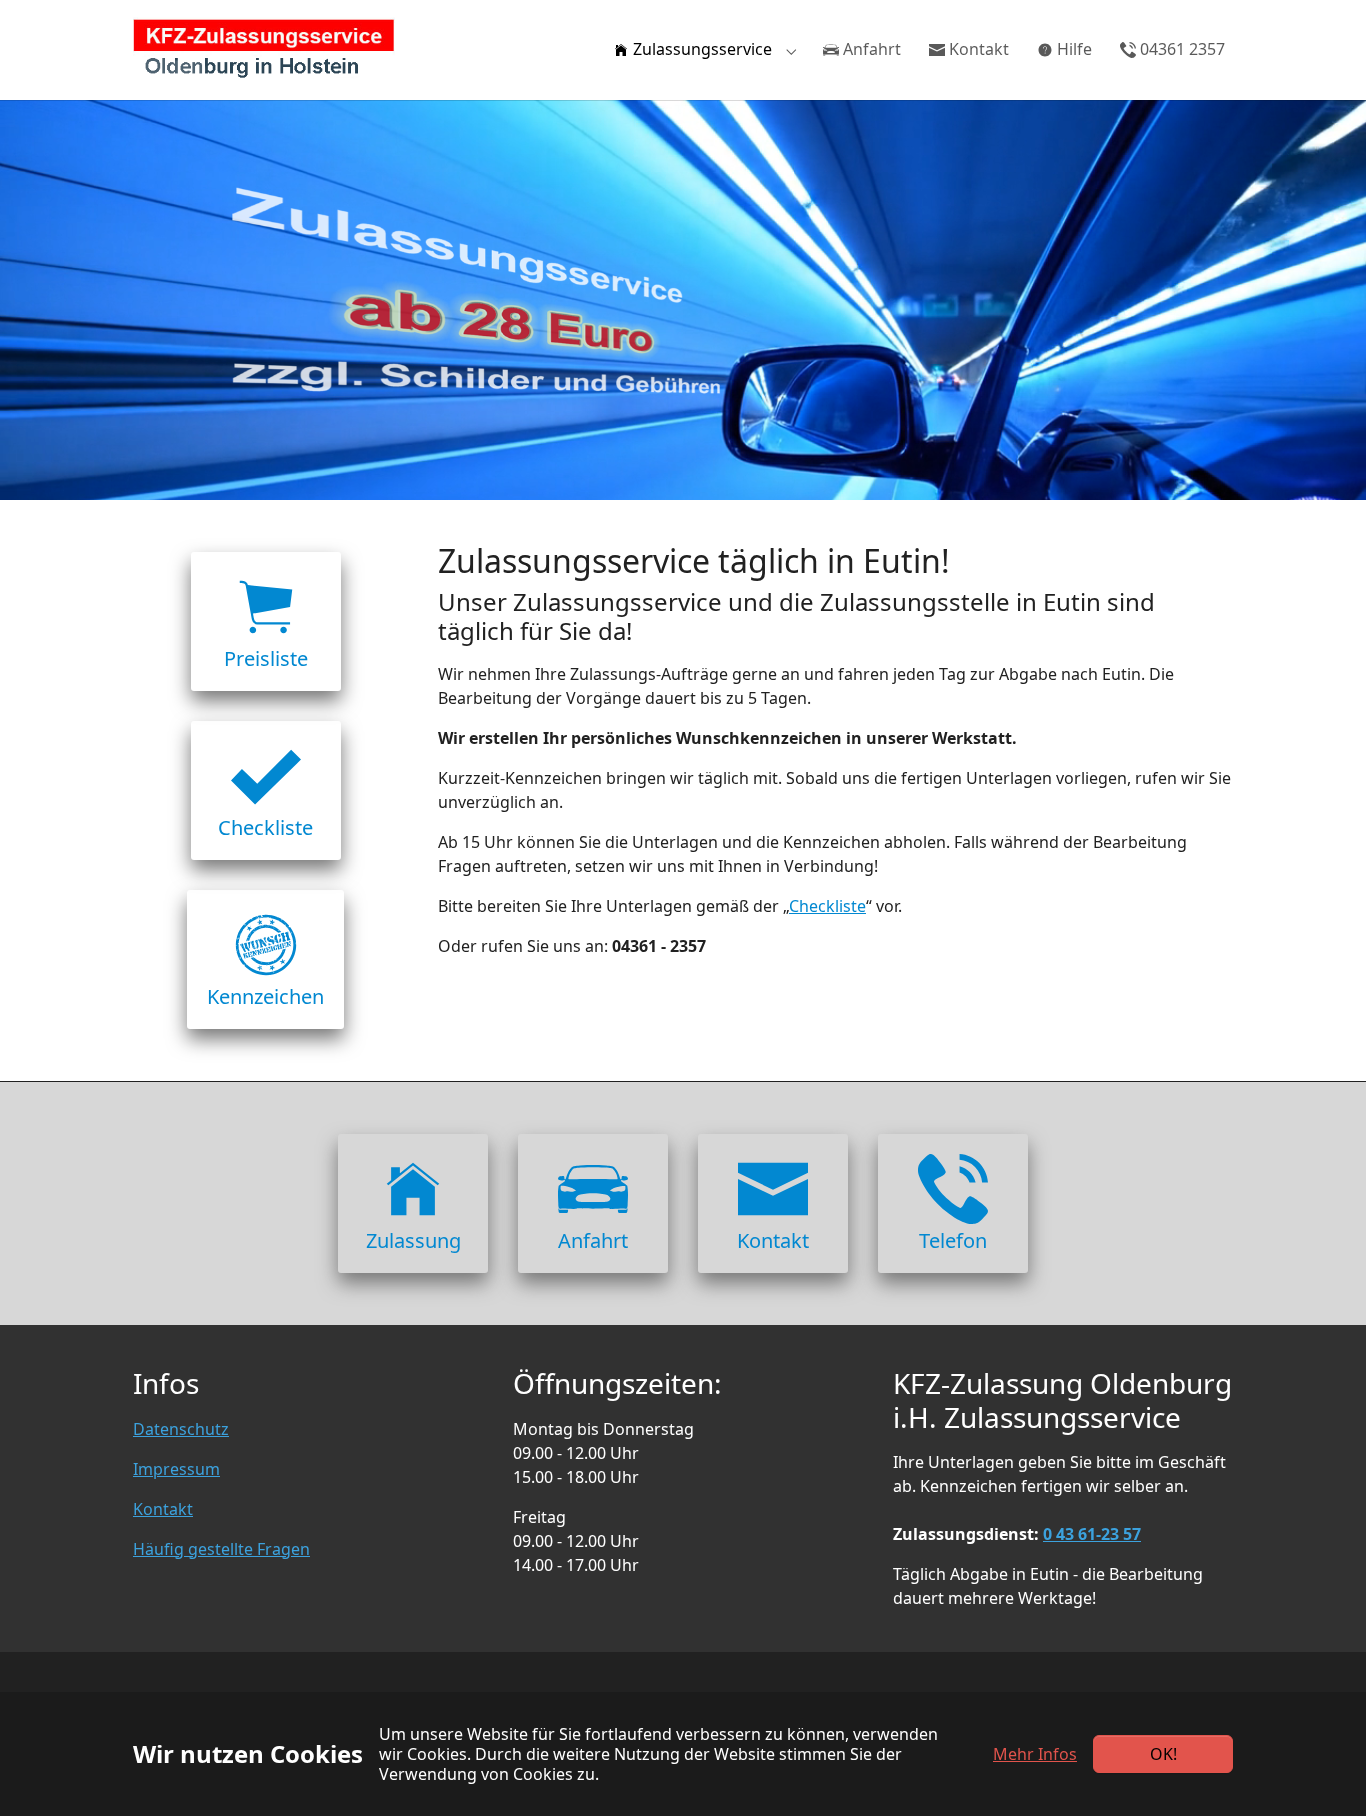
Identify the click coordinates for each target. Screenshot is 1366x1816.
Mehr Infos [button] (1035, 1754)
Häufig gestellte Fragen (221, 1549)
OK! (1163, 1754)
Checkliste (827, 906)
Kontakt (163, 1509)
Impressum (176, 1469)
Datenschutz (181, 1429)
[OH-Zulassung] (264, 49)
